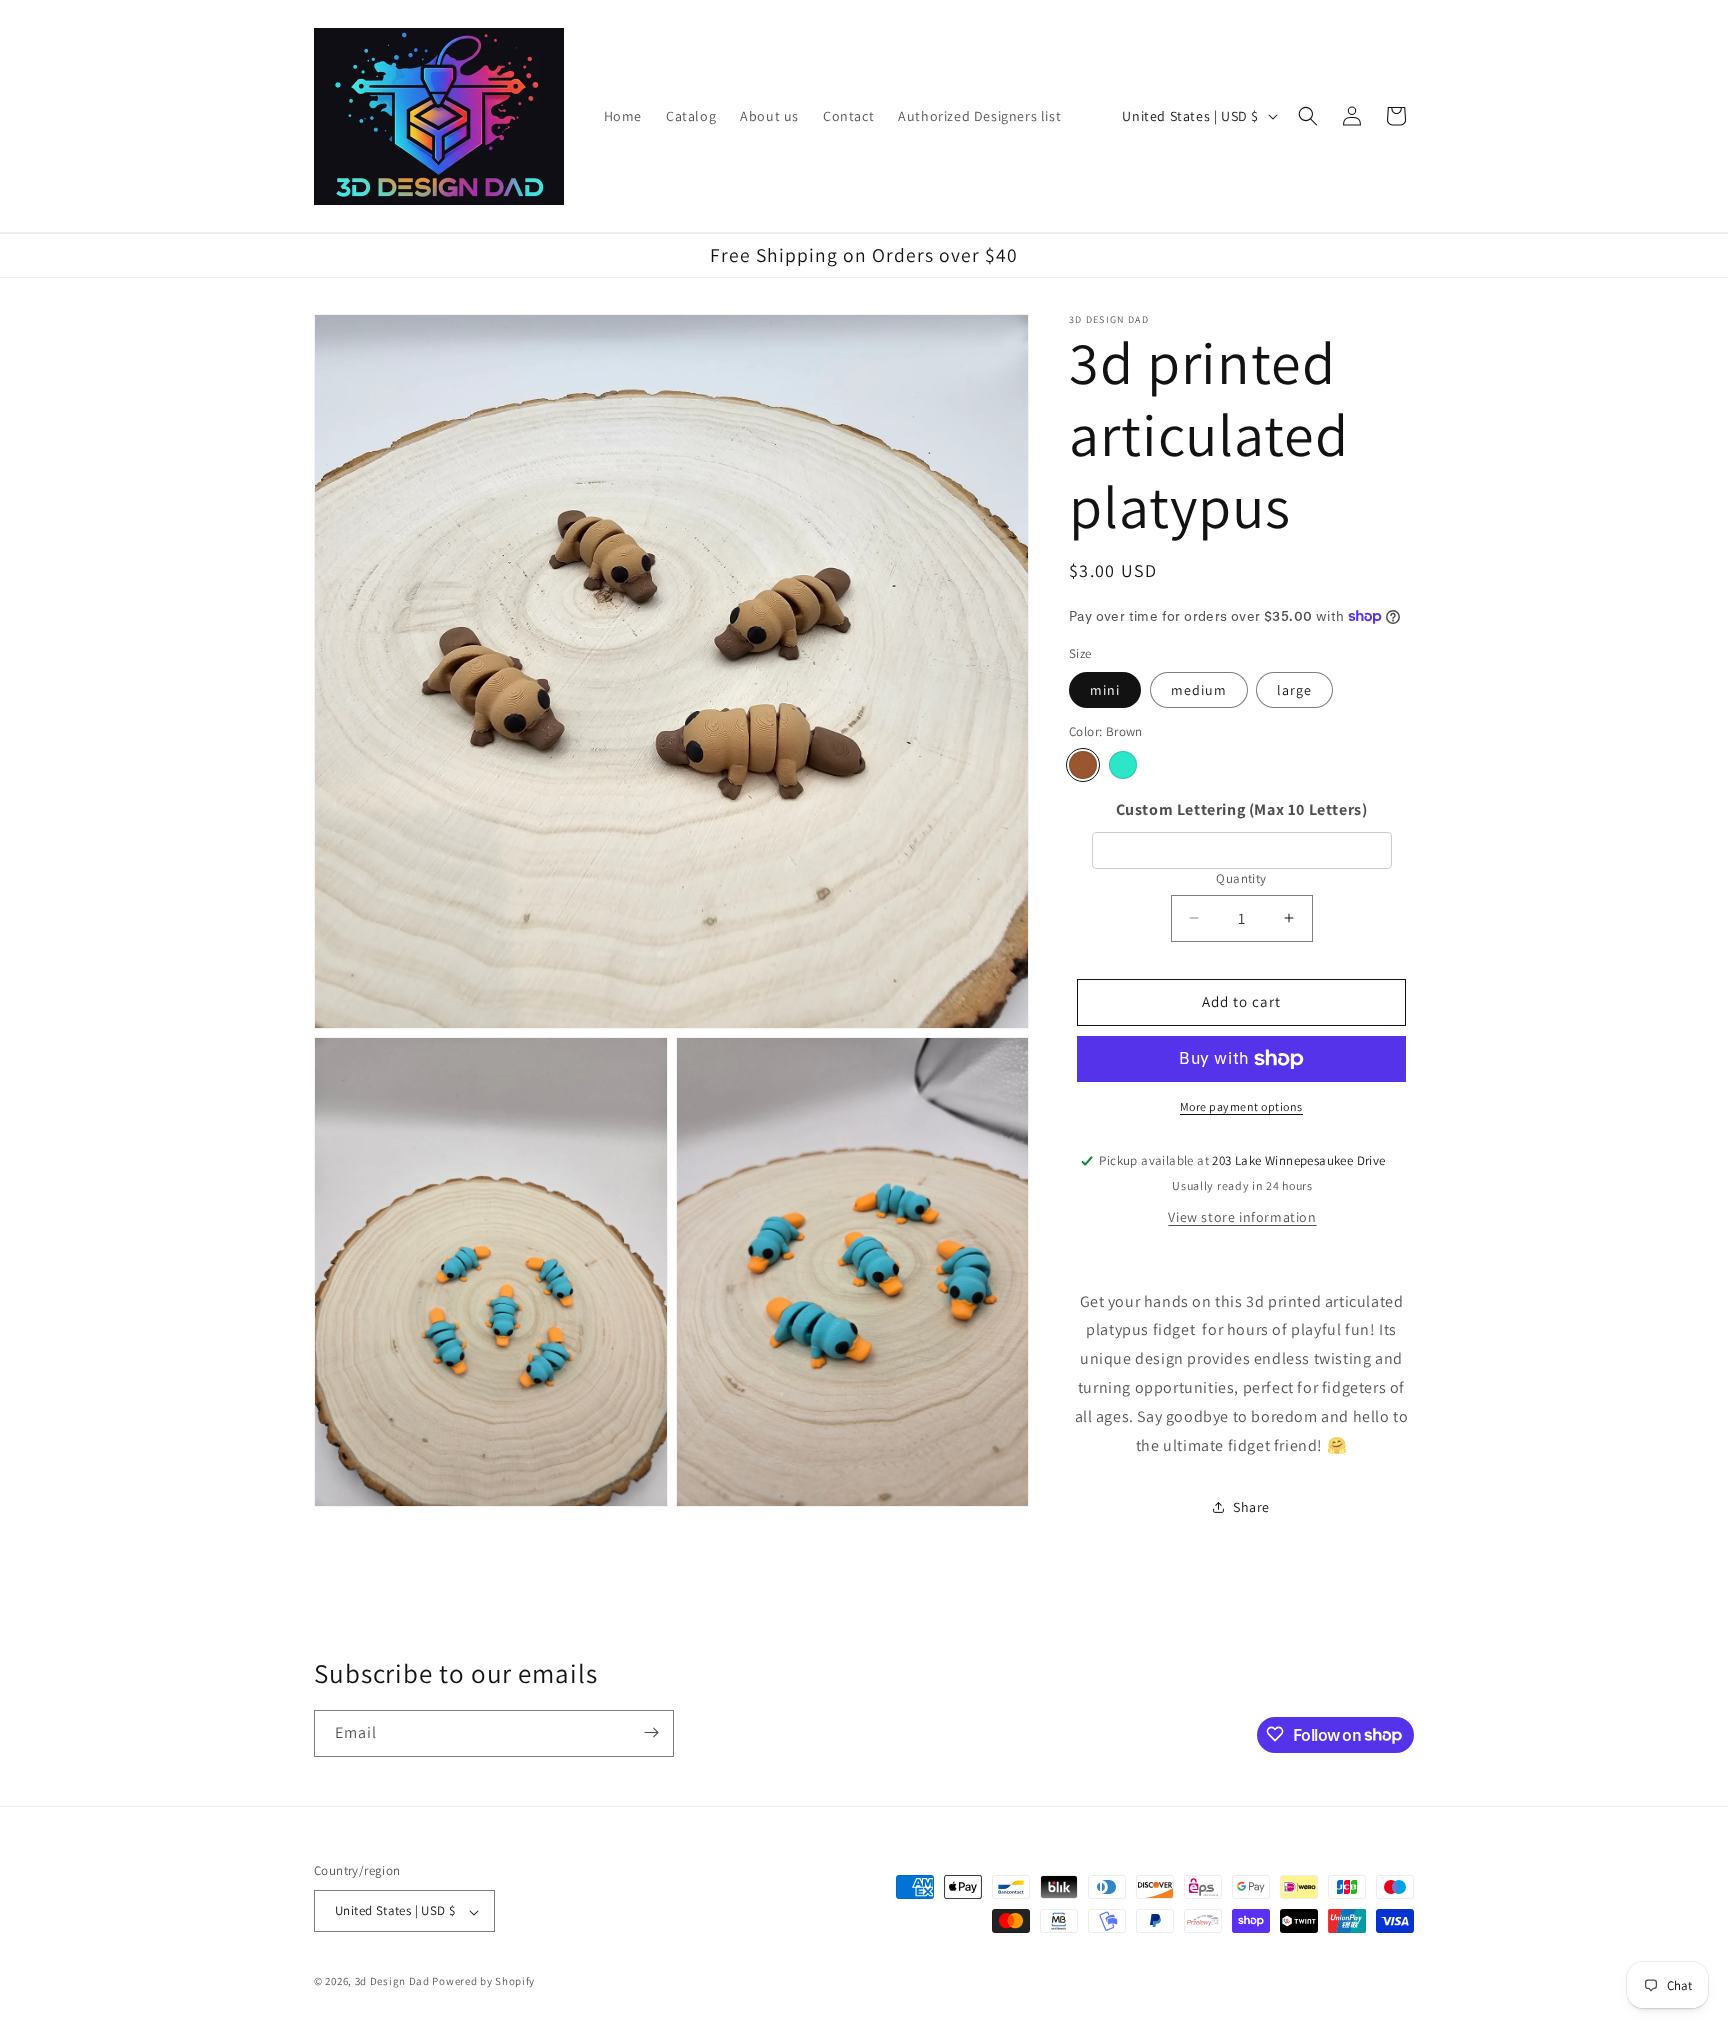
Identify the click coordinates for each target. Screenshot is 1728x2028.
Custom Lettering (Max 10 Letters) (1242, 809)
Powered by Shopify (483, 1982)
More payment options (1241, 1106)
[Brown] (1083, 765)
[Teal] (1123, 765)
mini (1105, 690)
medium (1199, 690)
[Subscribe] (651, 1732)
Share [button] (1251, 1507)
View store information (1242, 1217)
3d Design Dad (394, 1982)
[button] (1308, 116)
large (1294, 690)
